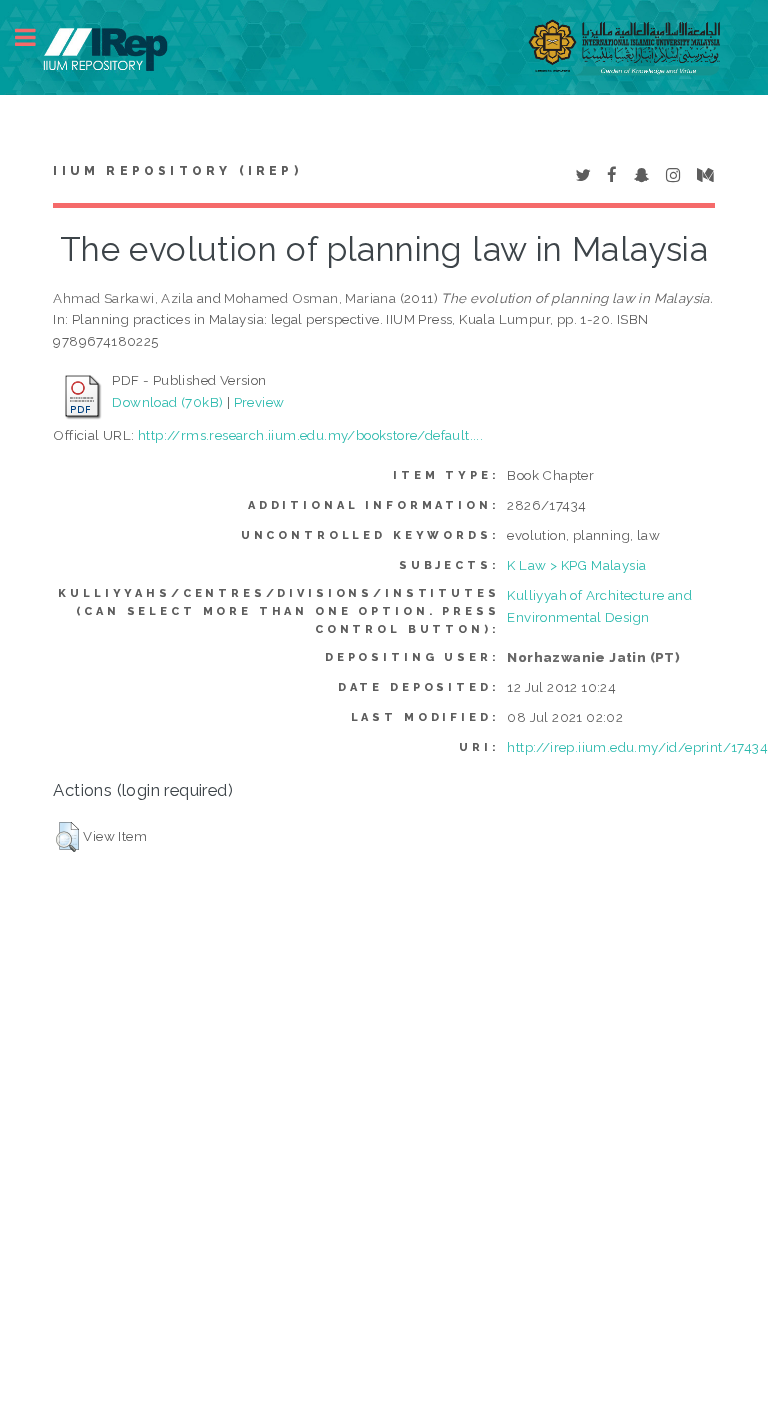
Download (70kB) (167, 402)
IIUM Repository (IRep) (177, 171)
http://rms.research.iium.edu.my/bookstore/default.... (310, 435)
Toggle (36, 37)
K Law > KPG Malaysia (576, 565)
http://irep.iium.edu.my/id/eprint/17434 (637, 747)
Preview (259, 402)
